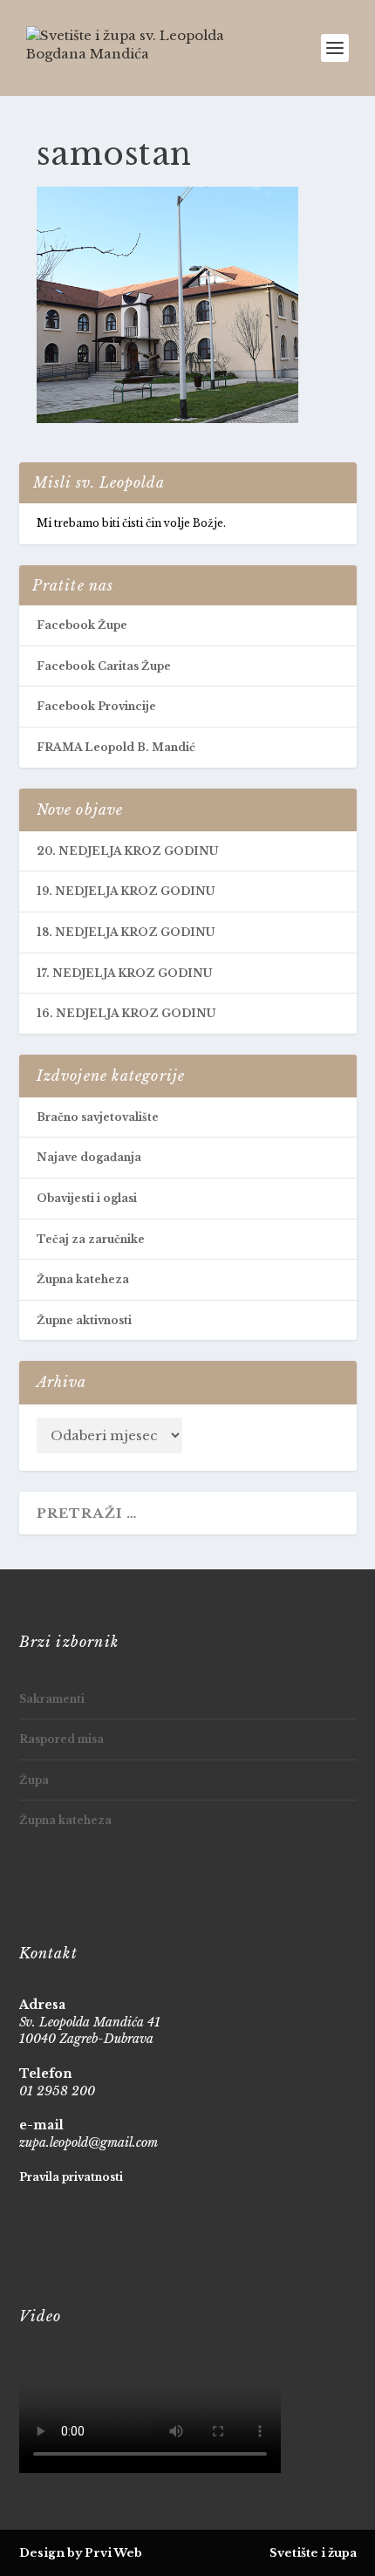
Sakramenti (52, 1699)
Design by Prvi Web (81, 2553)
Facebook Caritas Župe (104, 666)
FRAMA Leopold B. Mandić (116, 747)
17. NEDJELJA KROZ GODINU (124, 973)
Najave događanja (89, 1157)
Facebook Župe (82, 625)
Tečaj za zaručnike (91, 1239)
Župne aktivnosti (84, 1320)
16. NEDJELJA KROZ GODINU (126, 1013)
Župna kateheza (83, 1279)
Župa (34, 1780)
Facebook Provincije (96, 706)
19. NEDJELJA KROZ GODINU (126, 891)
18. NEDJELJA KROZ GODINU (126, 932)
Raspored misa (61, 1739)
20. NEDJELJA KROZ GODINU (127, 851)
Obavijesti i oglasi (87, 1198)
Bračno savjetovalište (98, 1117)
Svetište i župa (313, 2553)
